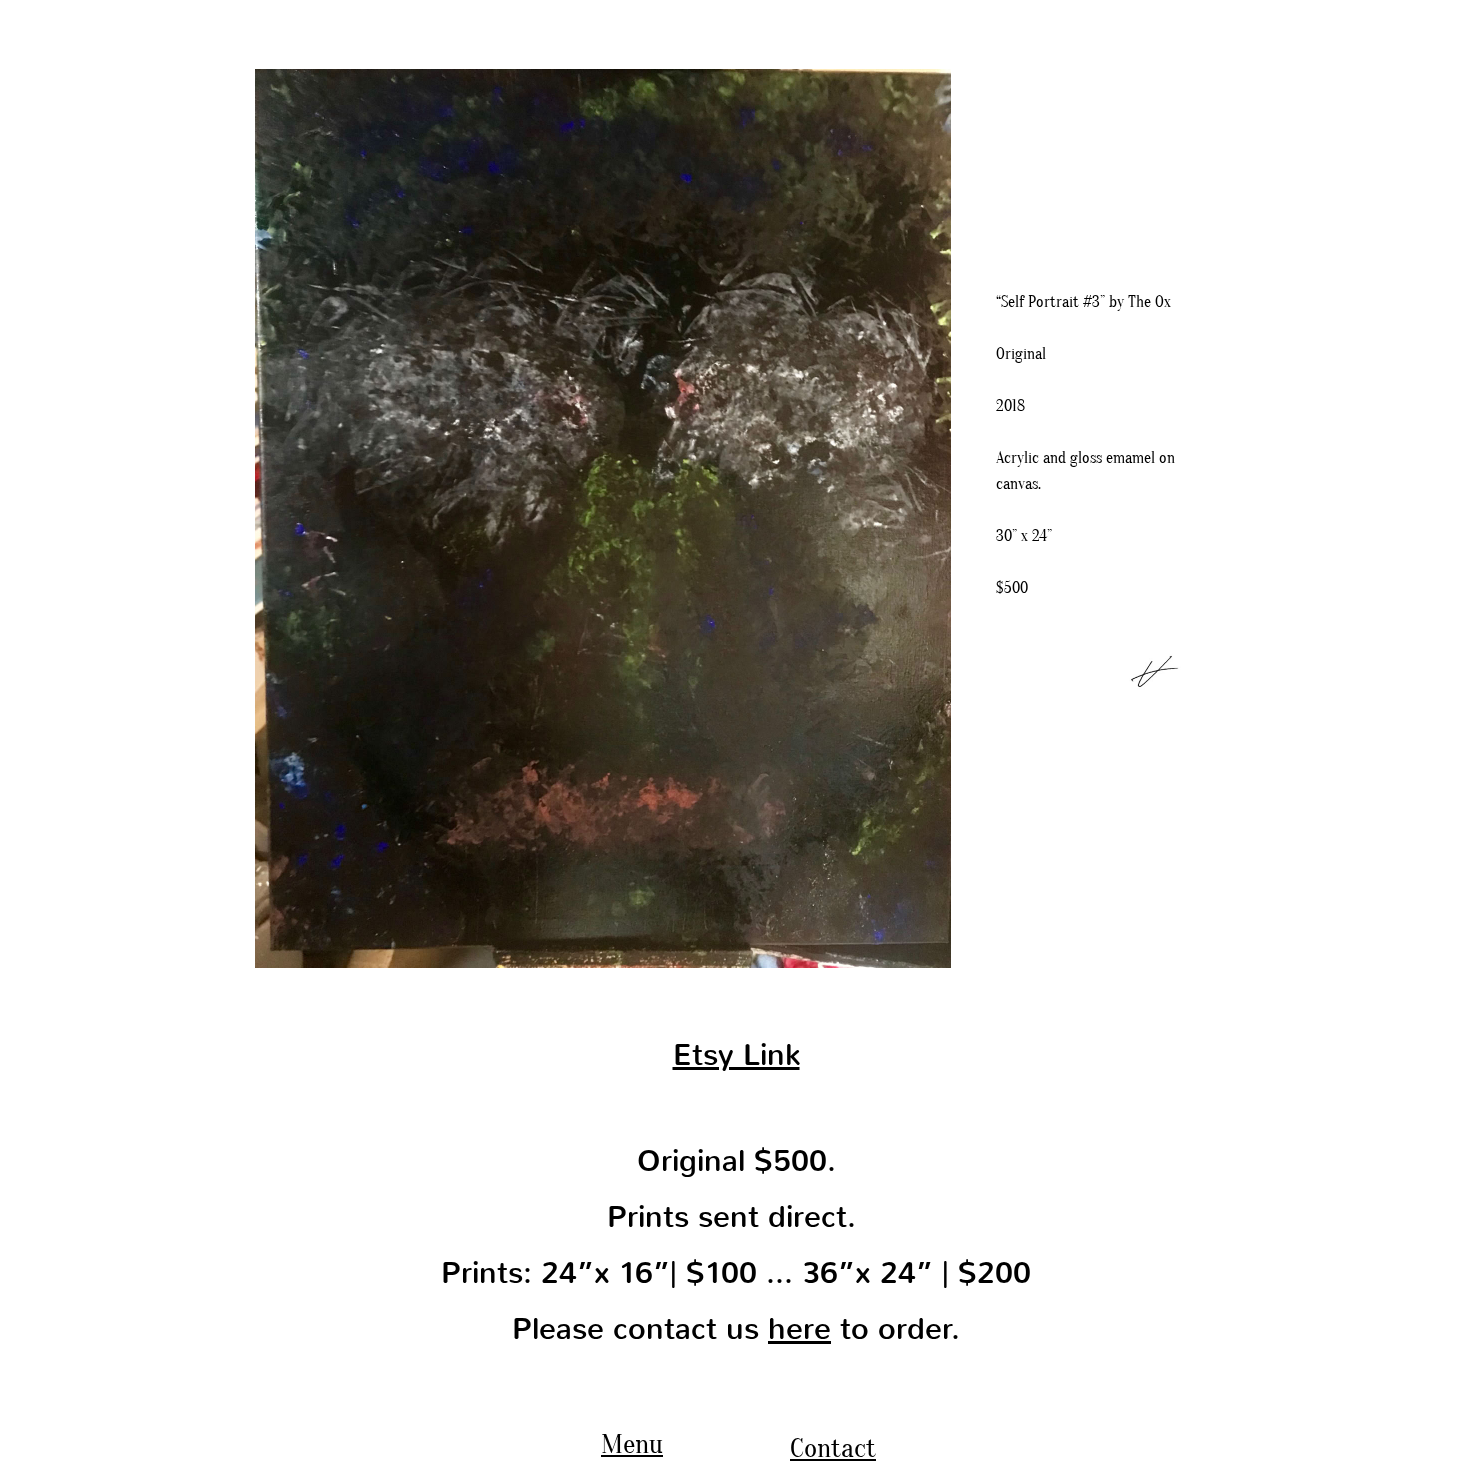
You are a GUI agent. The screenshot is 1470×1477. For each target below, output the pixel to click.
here (799, 1329)
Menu (632, 1444)
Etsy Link (736, 1055)
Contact (833, 1448)
